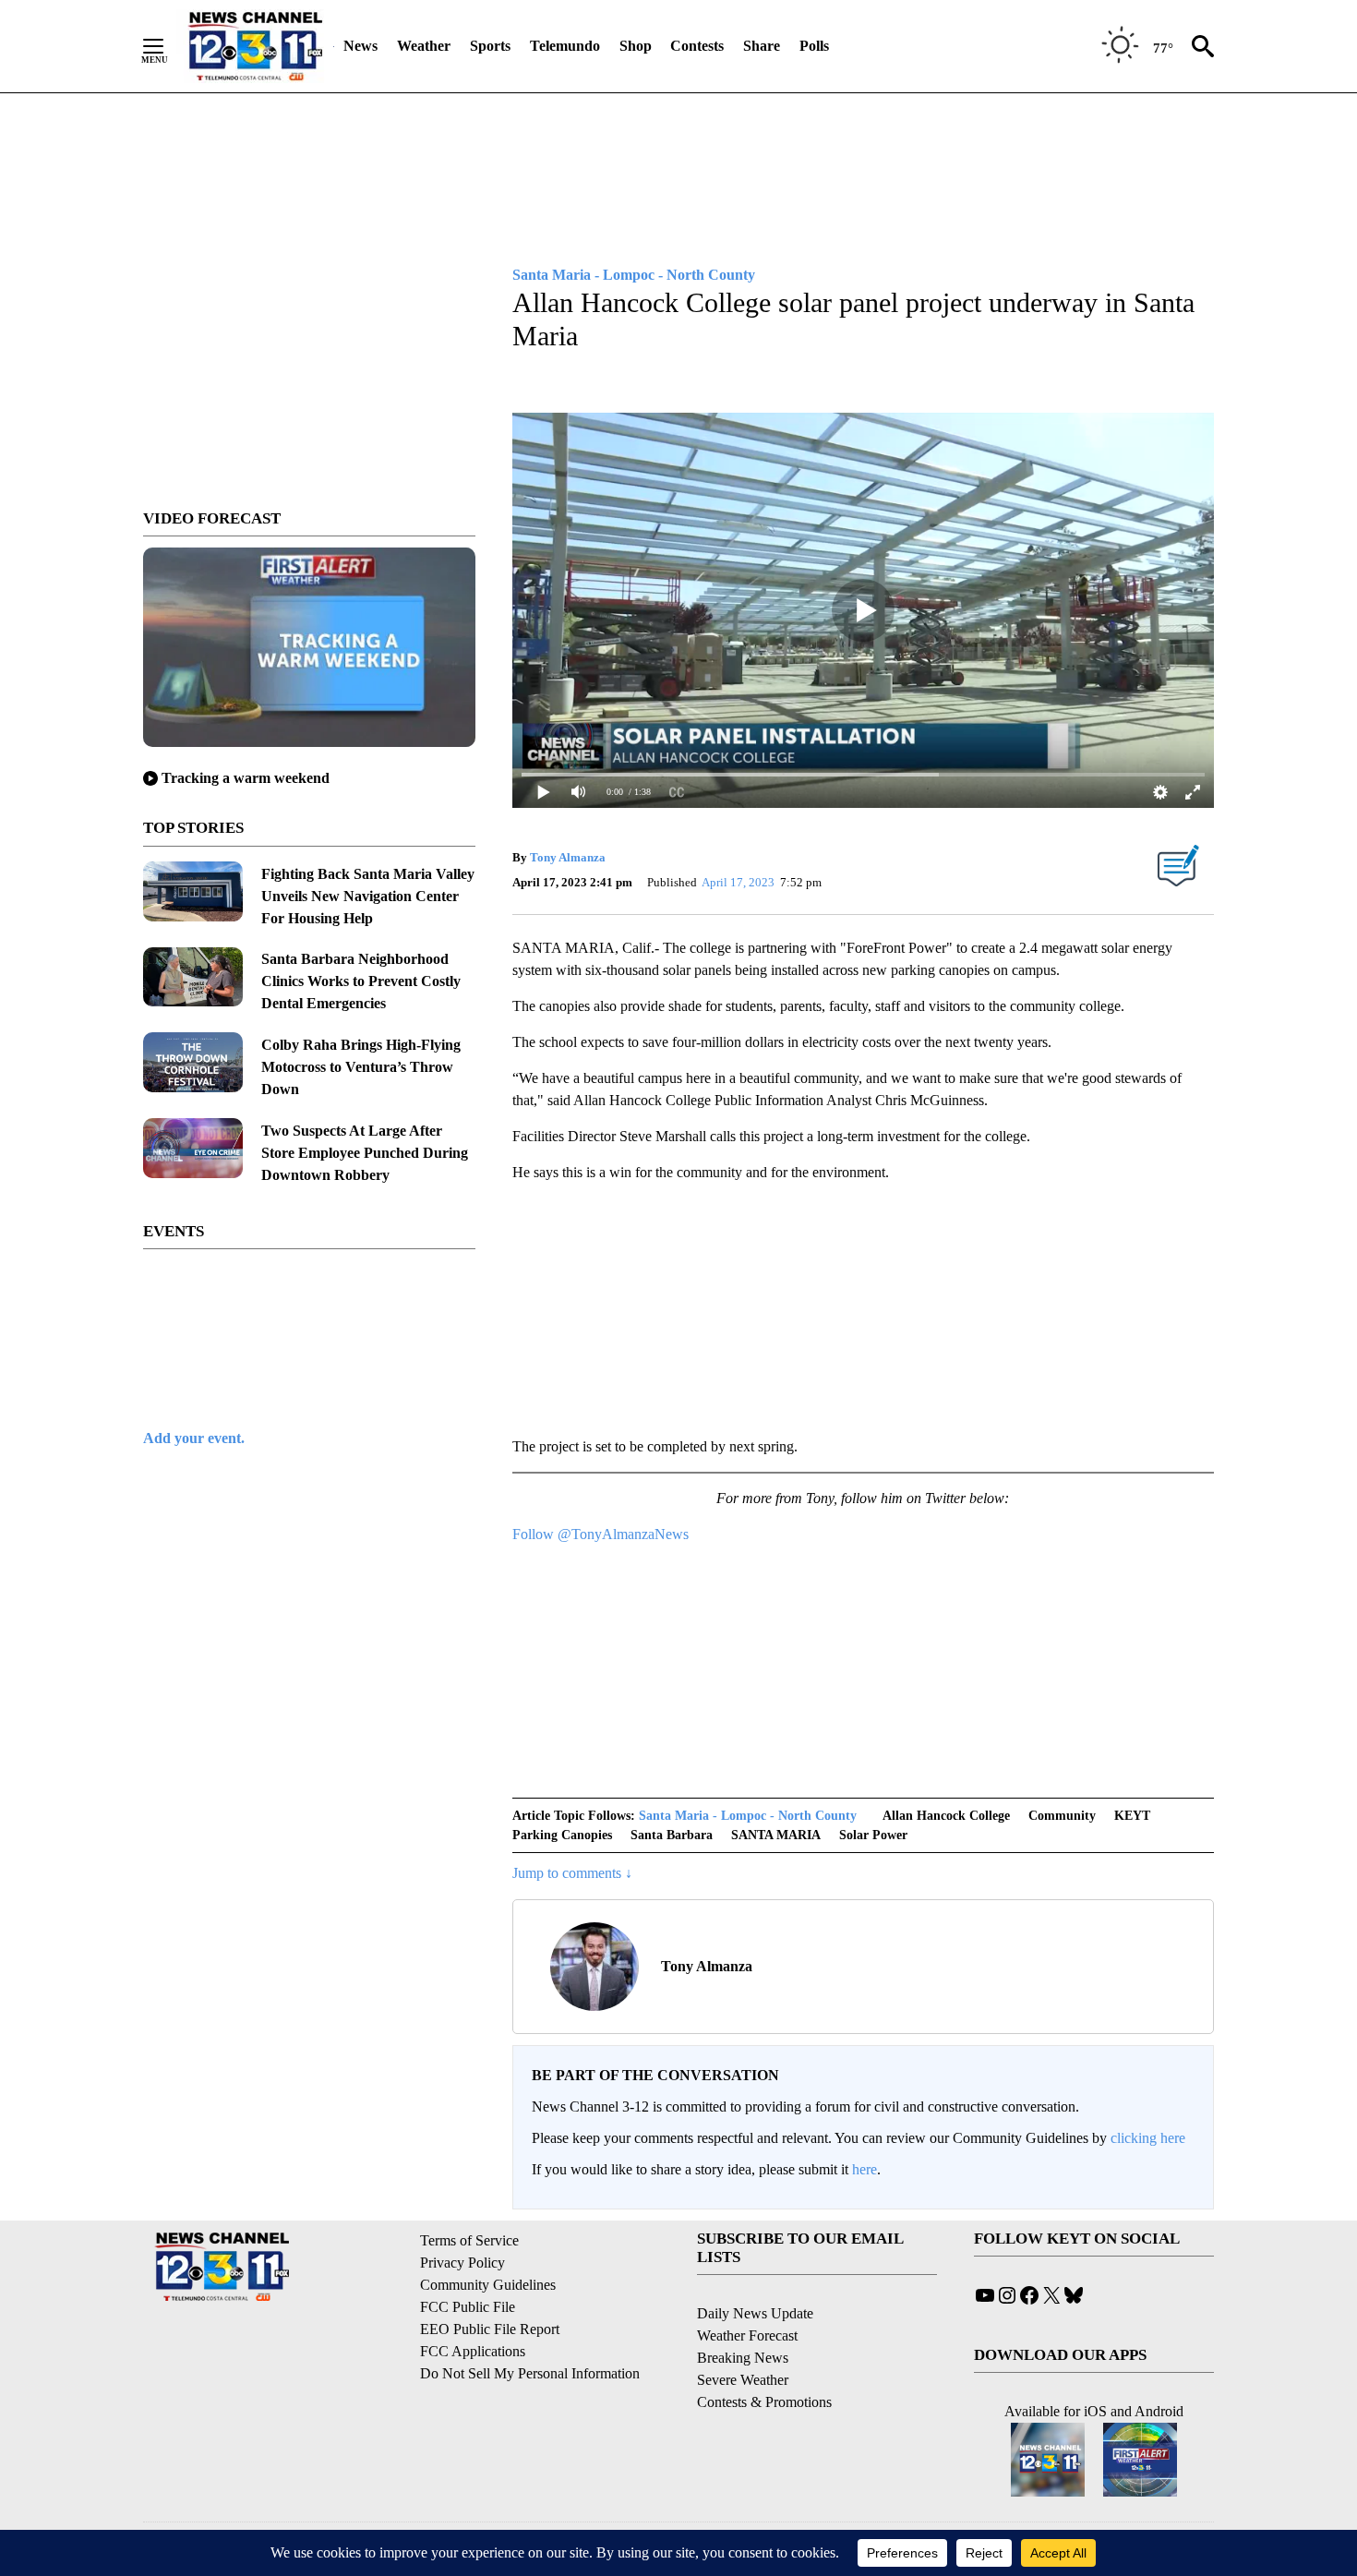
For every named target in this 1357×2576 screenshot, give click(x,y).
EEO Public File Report (490, 2329)
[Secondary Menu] (167, 46)
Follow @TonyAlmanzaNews (600, 1534)
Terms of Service (469, 2240)
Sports (490, 46)
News (360, 46)
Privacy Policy (462, 2263)
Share (762, 46)
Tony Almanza (568, 857)
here (865, 2169)
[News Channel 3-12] (255, 46)
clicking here (1148, 2138)
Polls (814, 46)
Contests (697, 46)
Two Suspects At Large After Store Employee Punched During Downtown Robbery (365, 1153)
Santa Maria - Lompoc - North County (748, 1816)
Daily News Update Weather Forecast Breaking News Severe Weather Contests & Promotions (764, 2358)
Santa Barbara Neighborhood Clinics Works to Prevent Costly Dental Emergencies (361, 981)
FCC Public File (468, 2307)
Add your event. (194, 1438)
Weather (424, 46)
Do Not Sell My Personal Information (530, 2373)
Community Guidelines (488, 2285)
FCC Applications (473, 2351)
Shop (636, 46)
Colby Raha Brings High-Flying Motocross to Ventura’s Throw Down (361, 1067)
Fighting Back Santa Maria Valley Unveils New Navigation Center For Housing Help (368, 896)
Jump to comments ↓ (572, 1873)
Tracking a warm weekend (246, 778)
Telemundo (565, 46)
